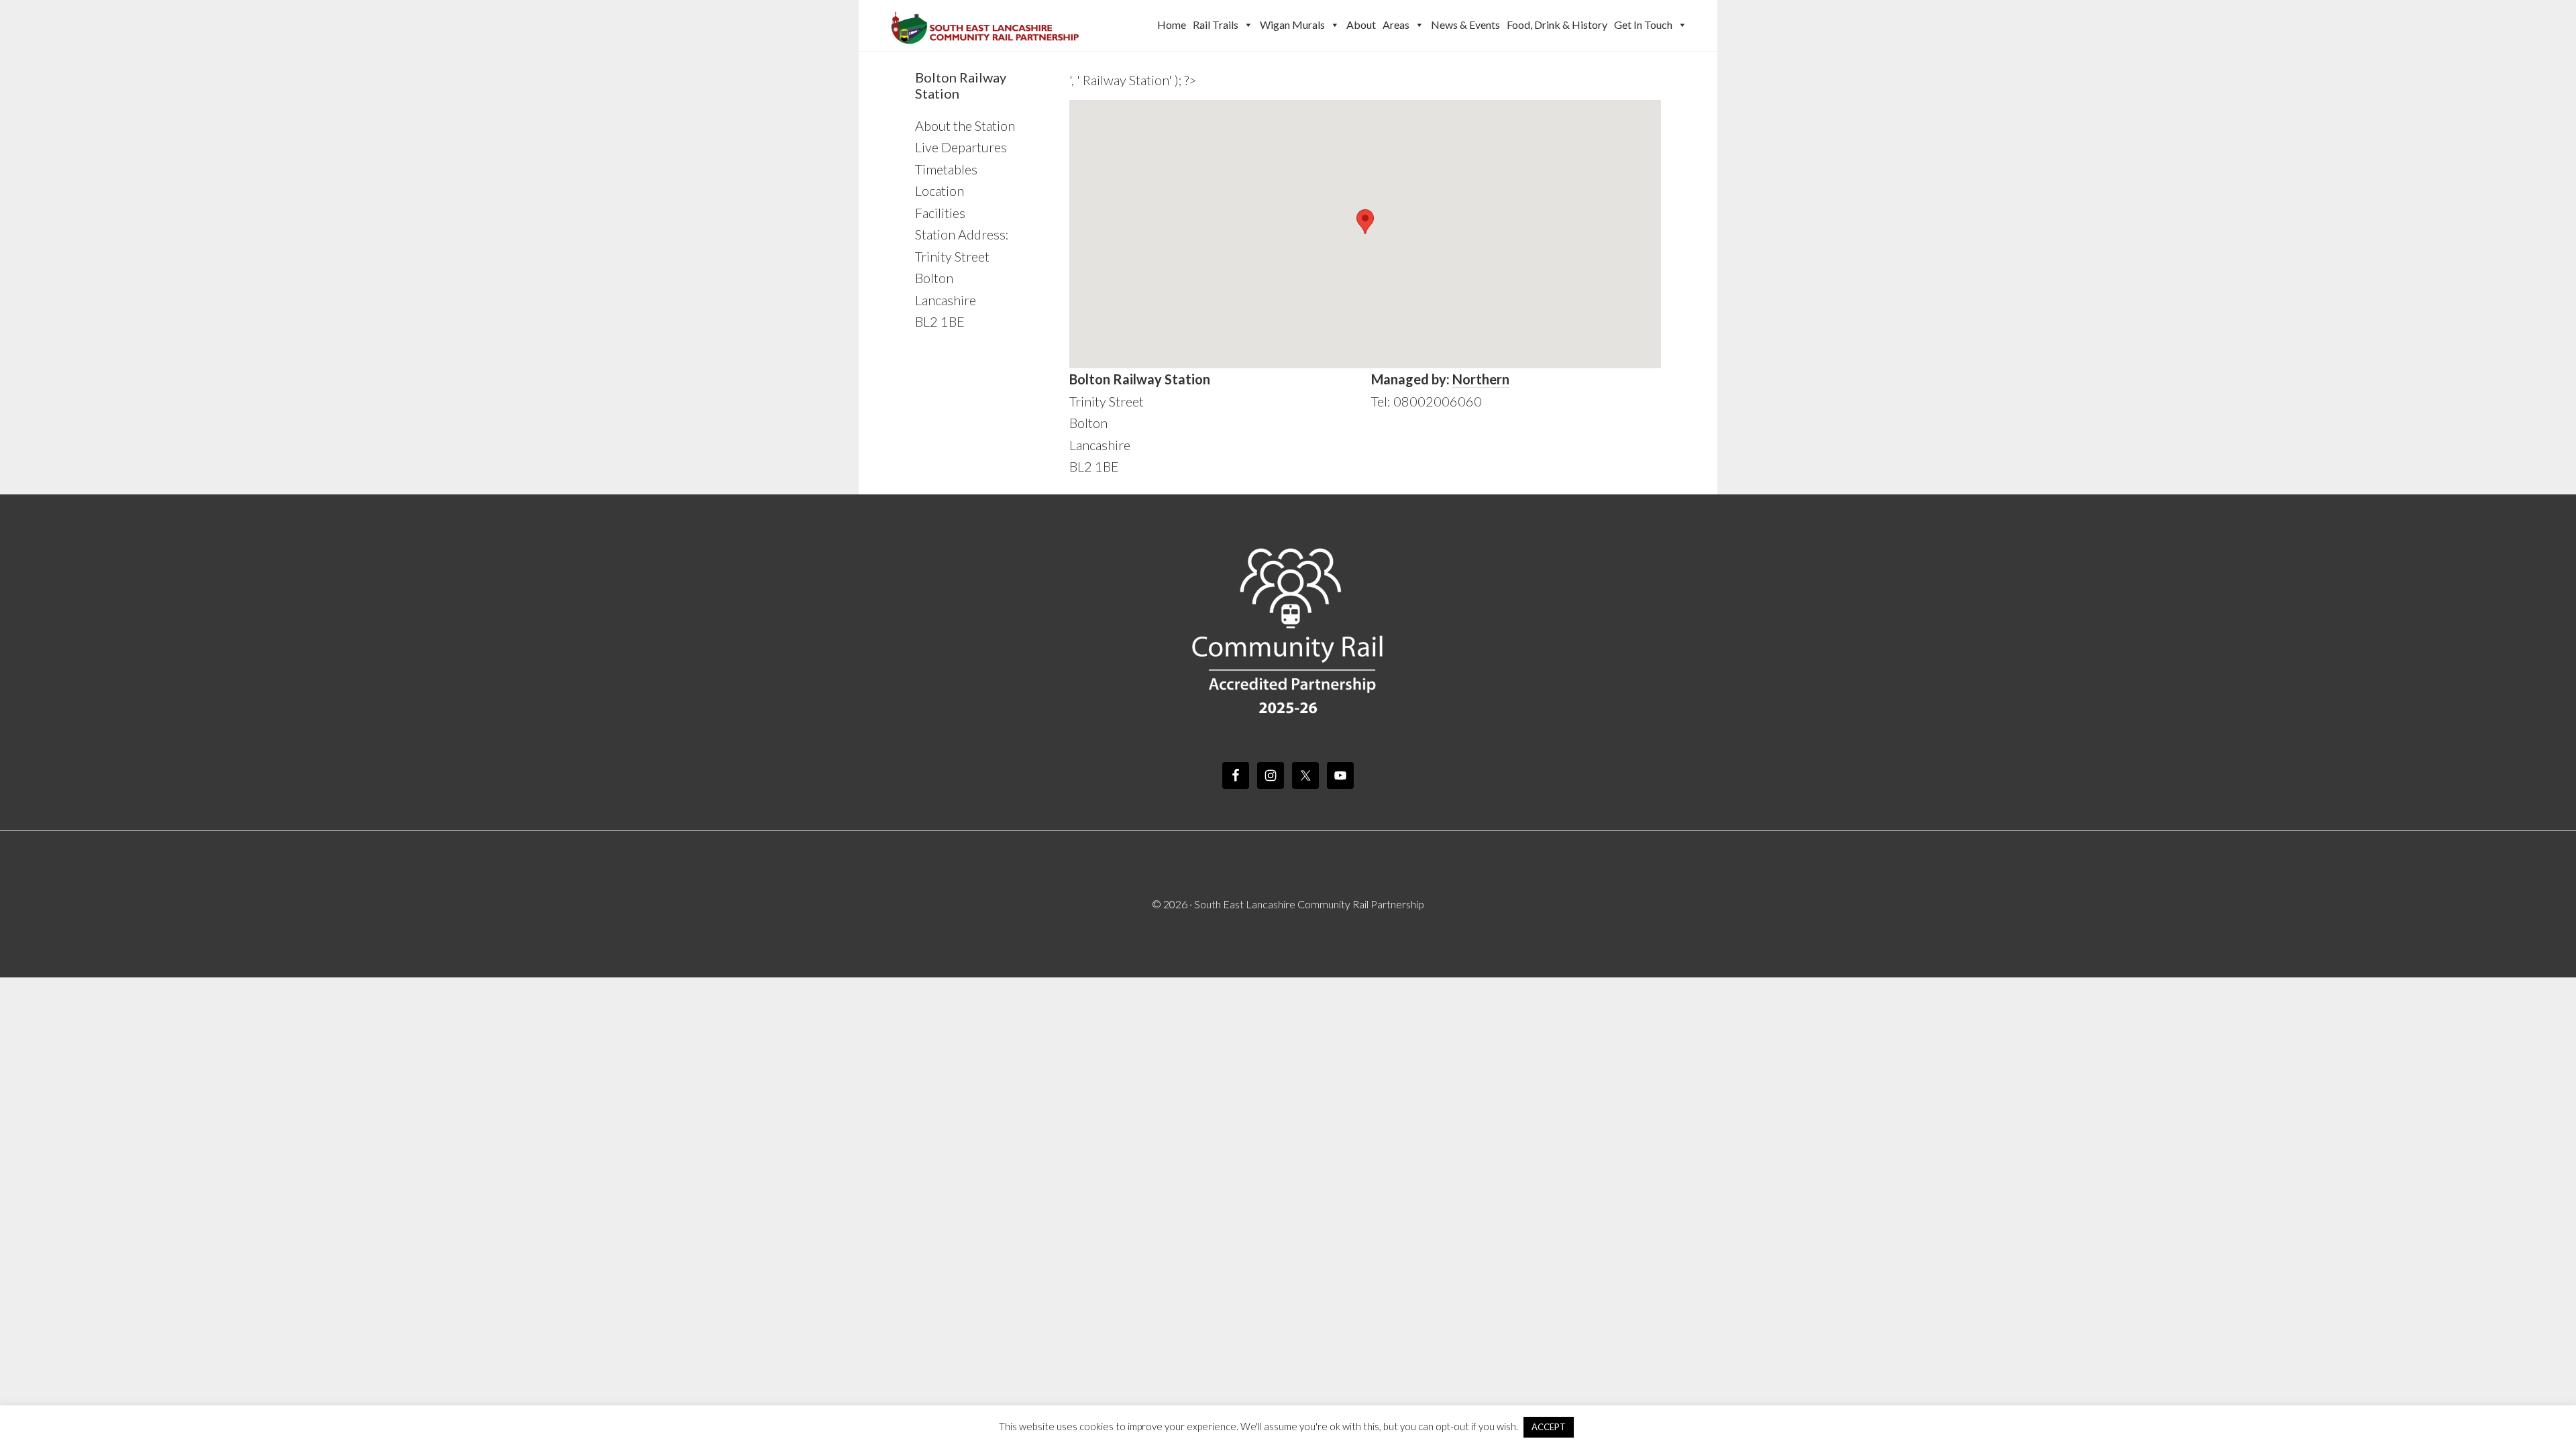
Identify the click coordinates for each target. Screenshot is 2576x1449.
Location (940, 191)
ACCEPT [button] (1549, 1427)
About (1361, 24)
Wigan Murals (1292, 24)
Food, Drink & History (1557, 24)
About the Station (965, 125)
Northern (1481, 379)
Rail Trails (1216, 24)
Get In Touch (1643, 24)
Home (1172, 24)
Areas (1396, 24)
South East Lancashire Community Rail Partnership (986, 25)
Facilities (940, 213)
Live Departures (961, 147)
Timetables (946, 169)
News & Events (1465, 24)
